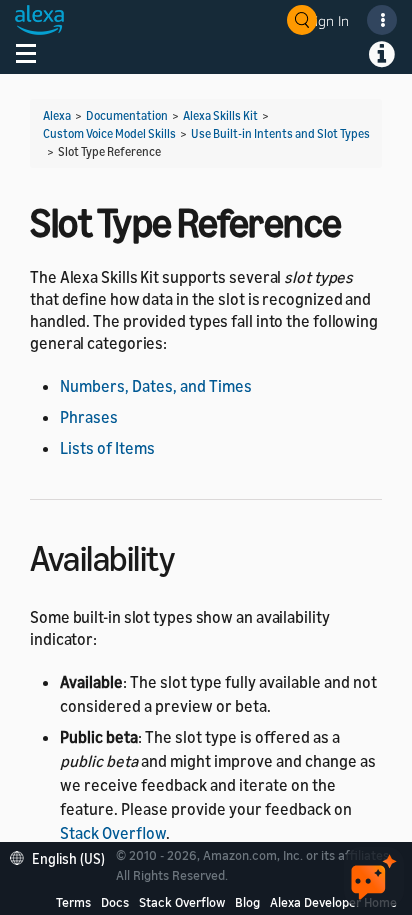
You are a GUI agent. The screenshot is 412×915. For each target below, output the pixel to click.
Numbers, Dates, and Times (156, 386)
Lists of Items (107, 448)
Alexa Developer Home (333, 902)
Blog (247, 902)
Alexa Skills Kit (220, 115)
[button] (62, 856)
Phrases (89, 417)
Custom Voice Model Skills (109, 133)
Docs (115, 902)
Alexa (57, 115)
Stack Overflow (113, 833)
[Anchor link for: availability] (191, 555)
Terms (73, 902)
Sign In (328, 20)
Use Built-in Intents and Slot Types (280, 133)
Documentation (127, 115)
